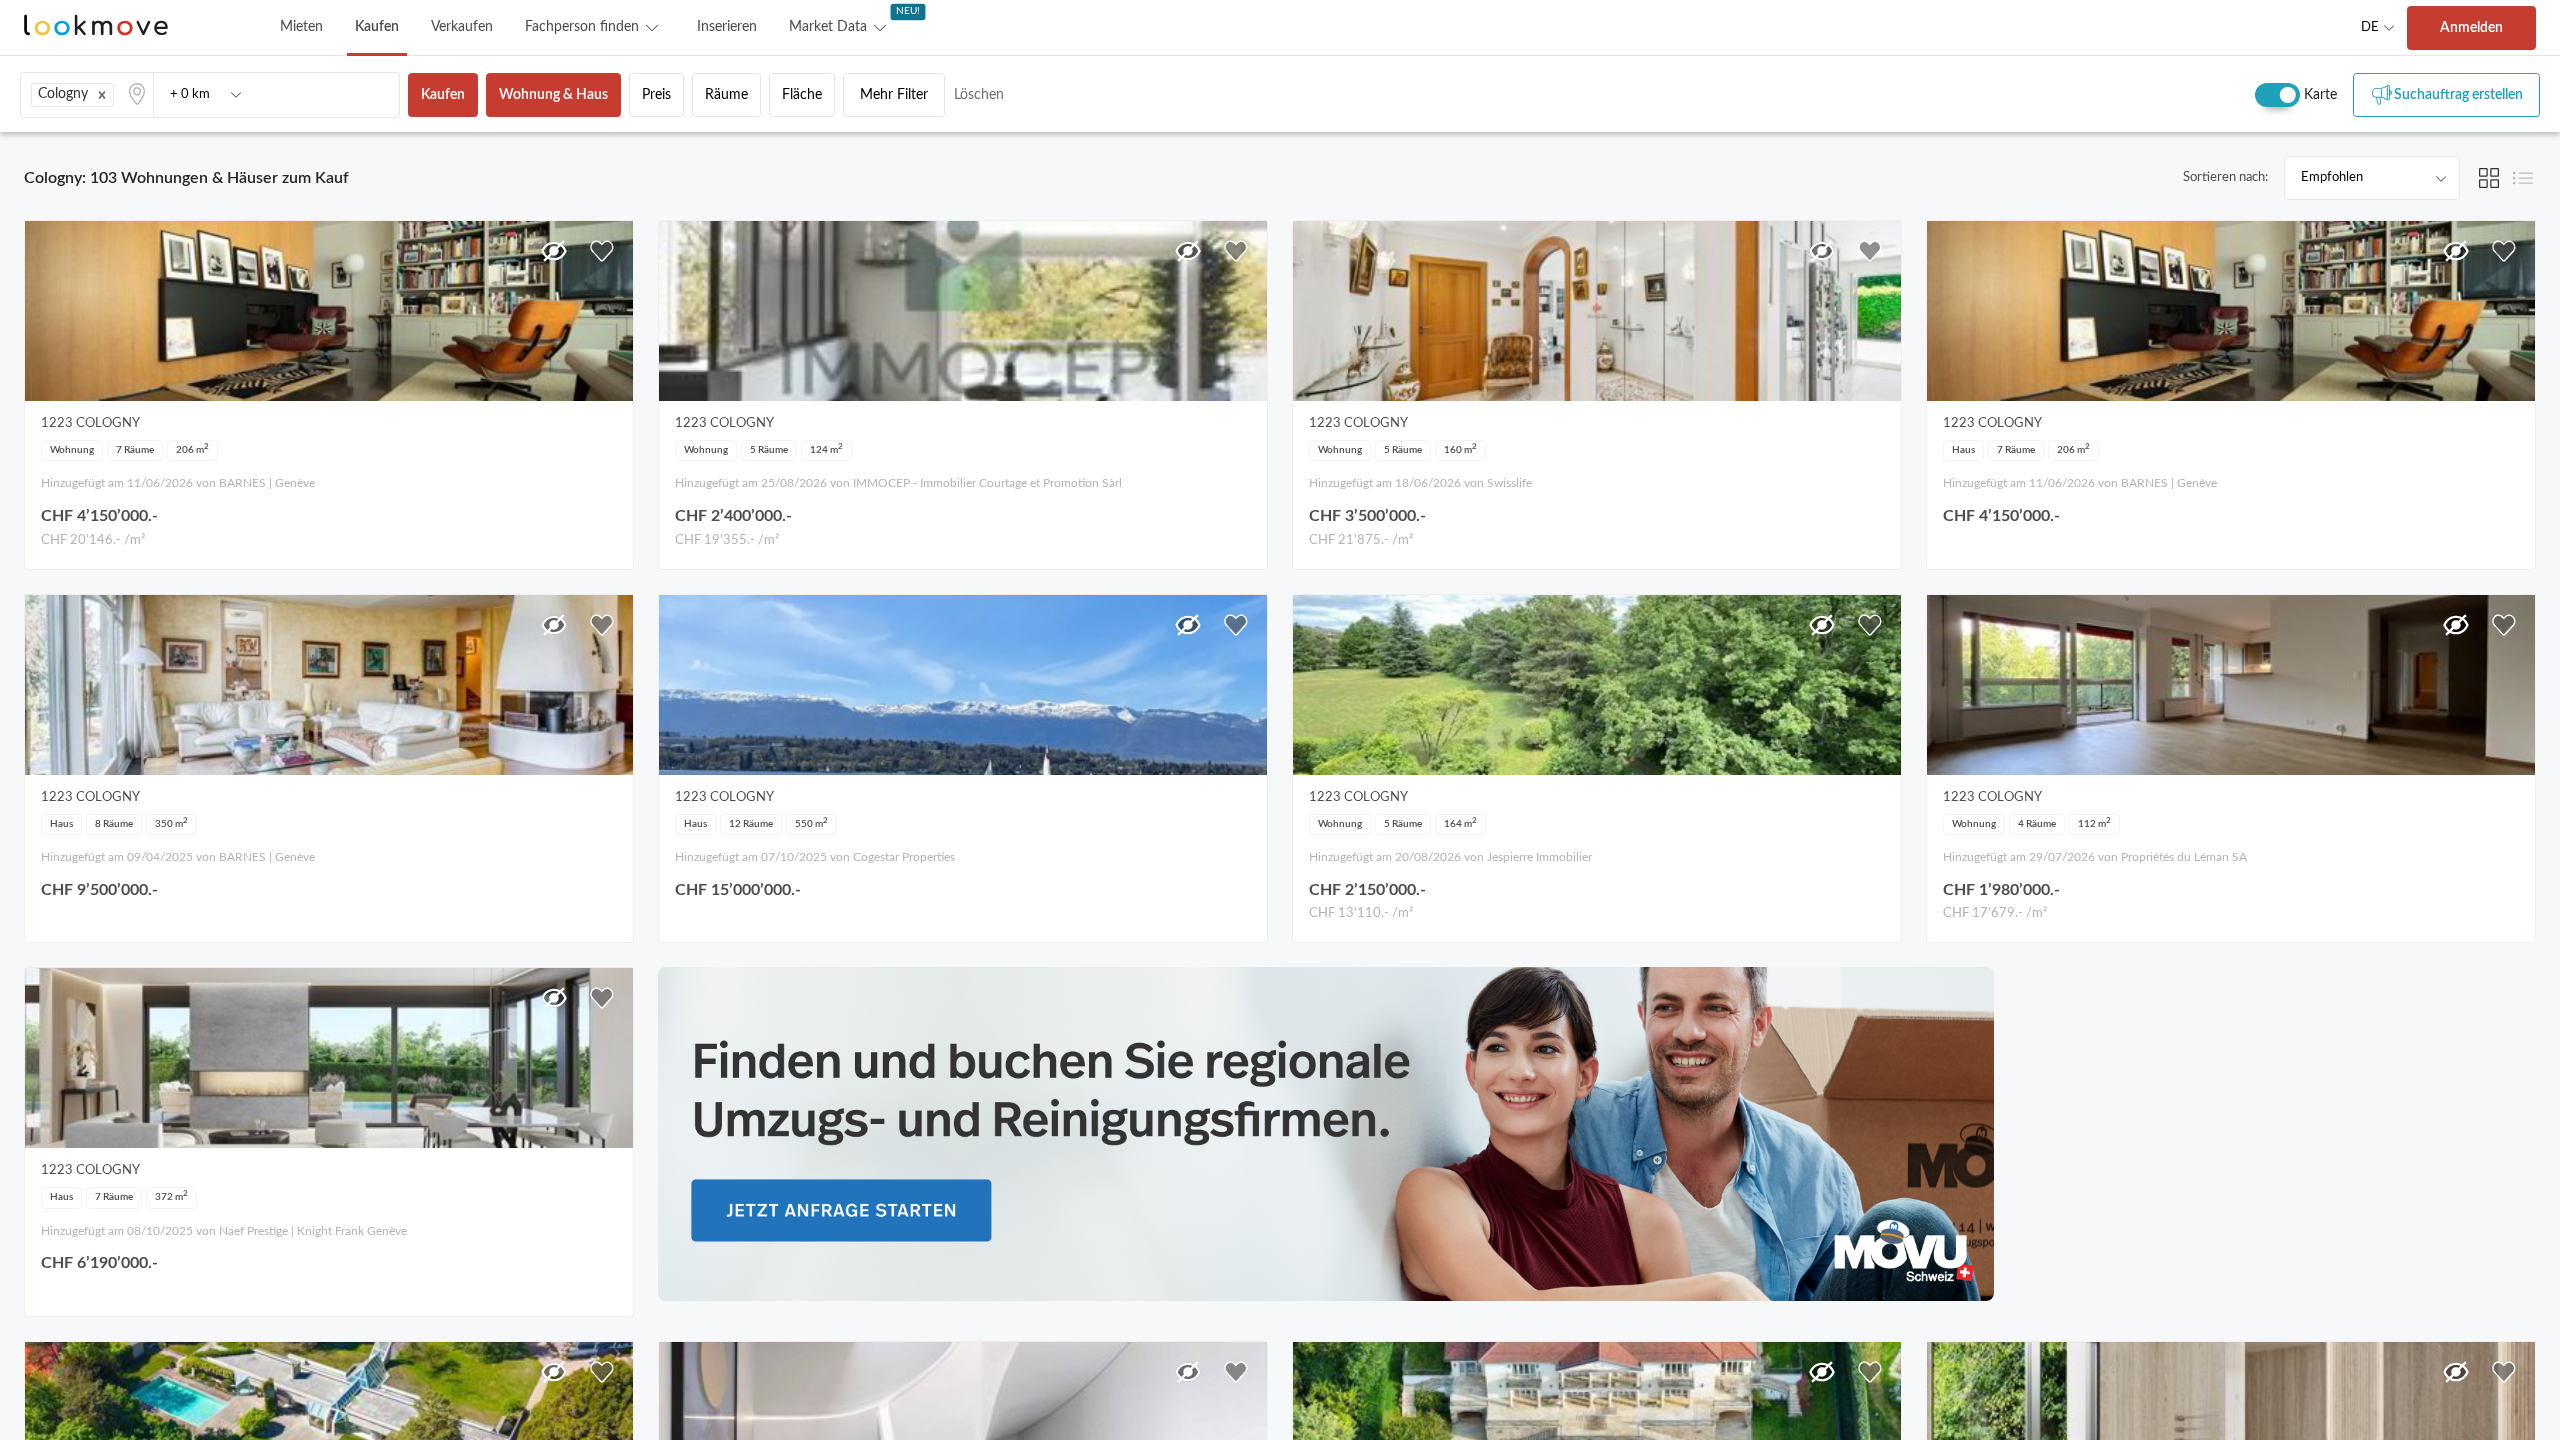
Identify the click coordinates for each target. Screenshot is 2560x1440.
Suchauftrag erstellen (2458, 95)
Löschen (979, 95)
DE (2370, 27)
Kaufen (377, 27)
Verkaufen (462, 27)
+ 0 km (190, 94)
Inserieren (727, 27)
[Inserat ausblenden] (554, 251)
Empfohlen (2332, 177)
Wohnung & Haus (553, 95)
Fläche (802, 95)
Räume (726, 95)
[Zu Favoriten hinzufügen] (602, 251)
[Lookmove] (96, 27)
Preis (656, 95)
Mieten (301, 27)
